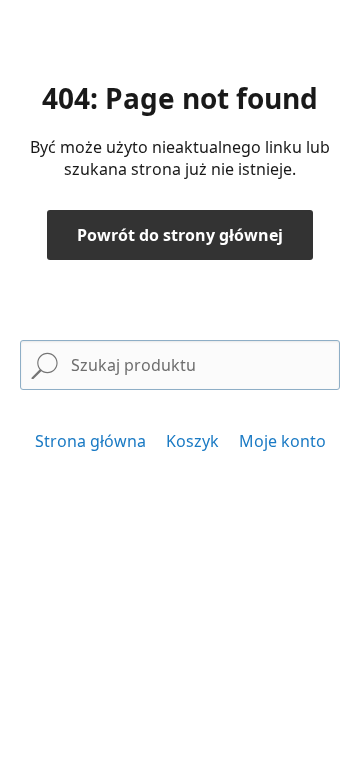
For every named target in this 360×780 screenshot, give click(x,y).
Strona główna (90, 441)
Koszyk (192, 441)
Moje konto (282, 441)
